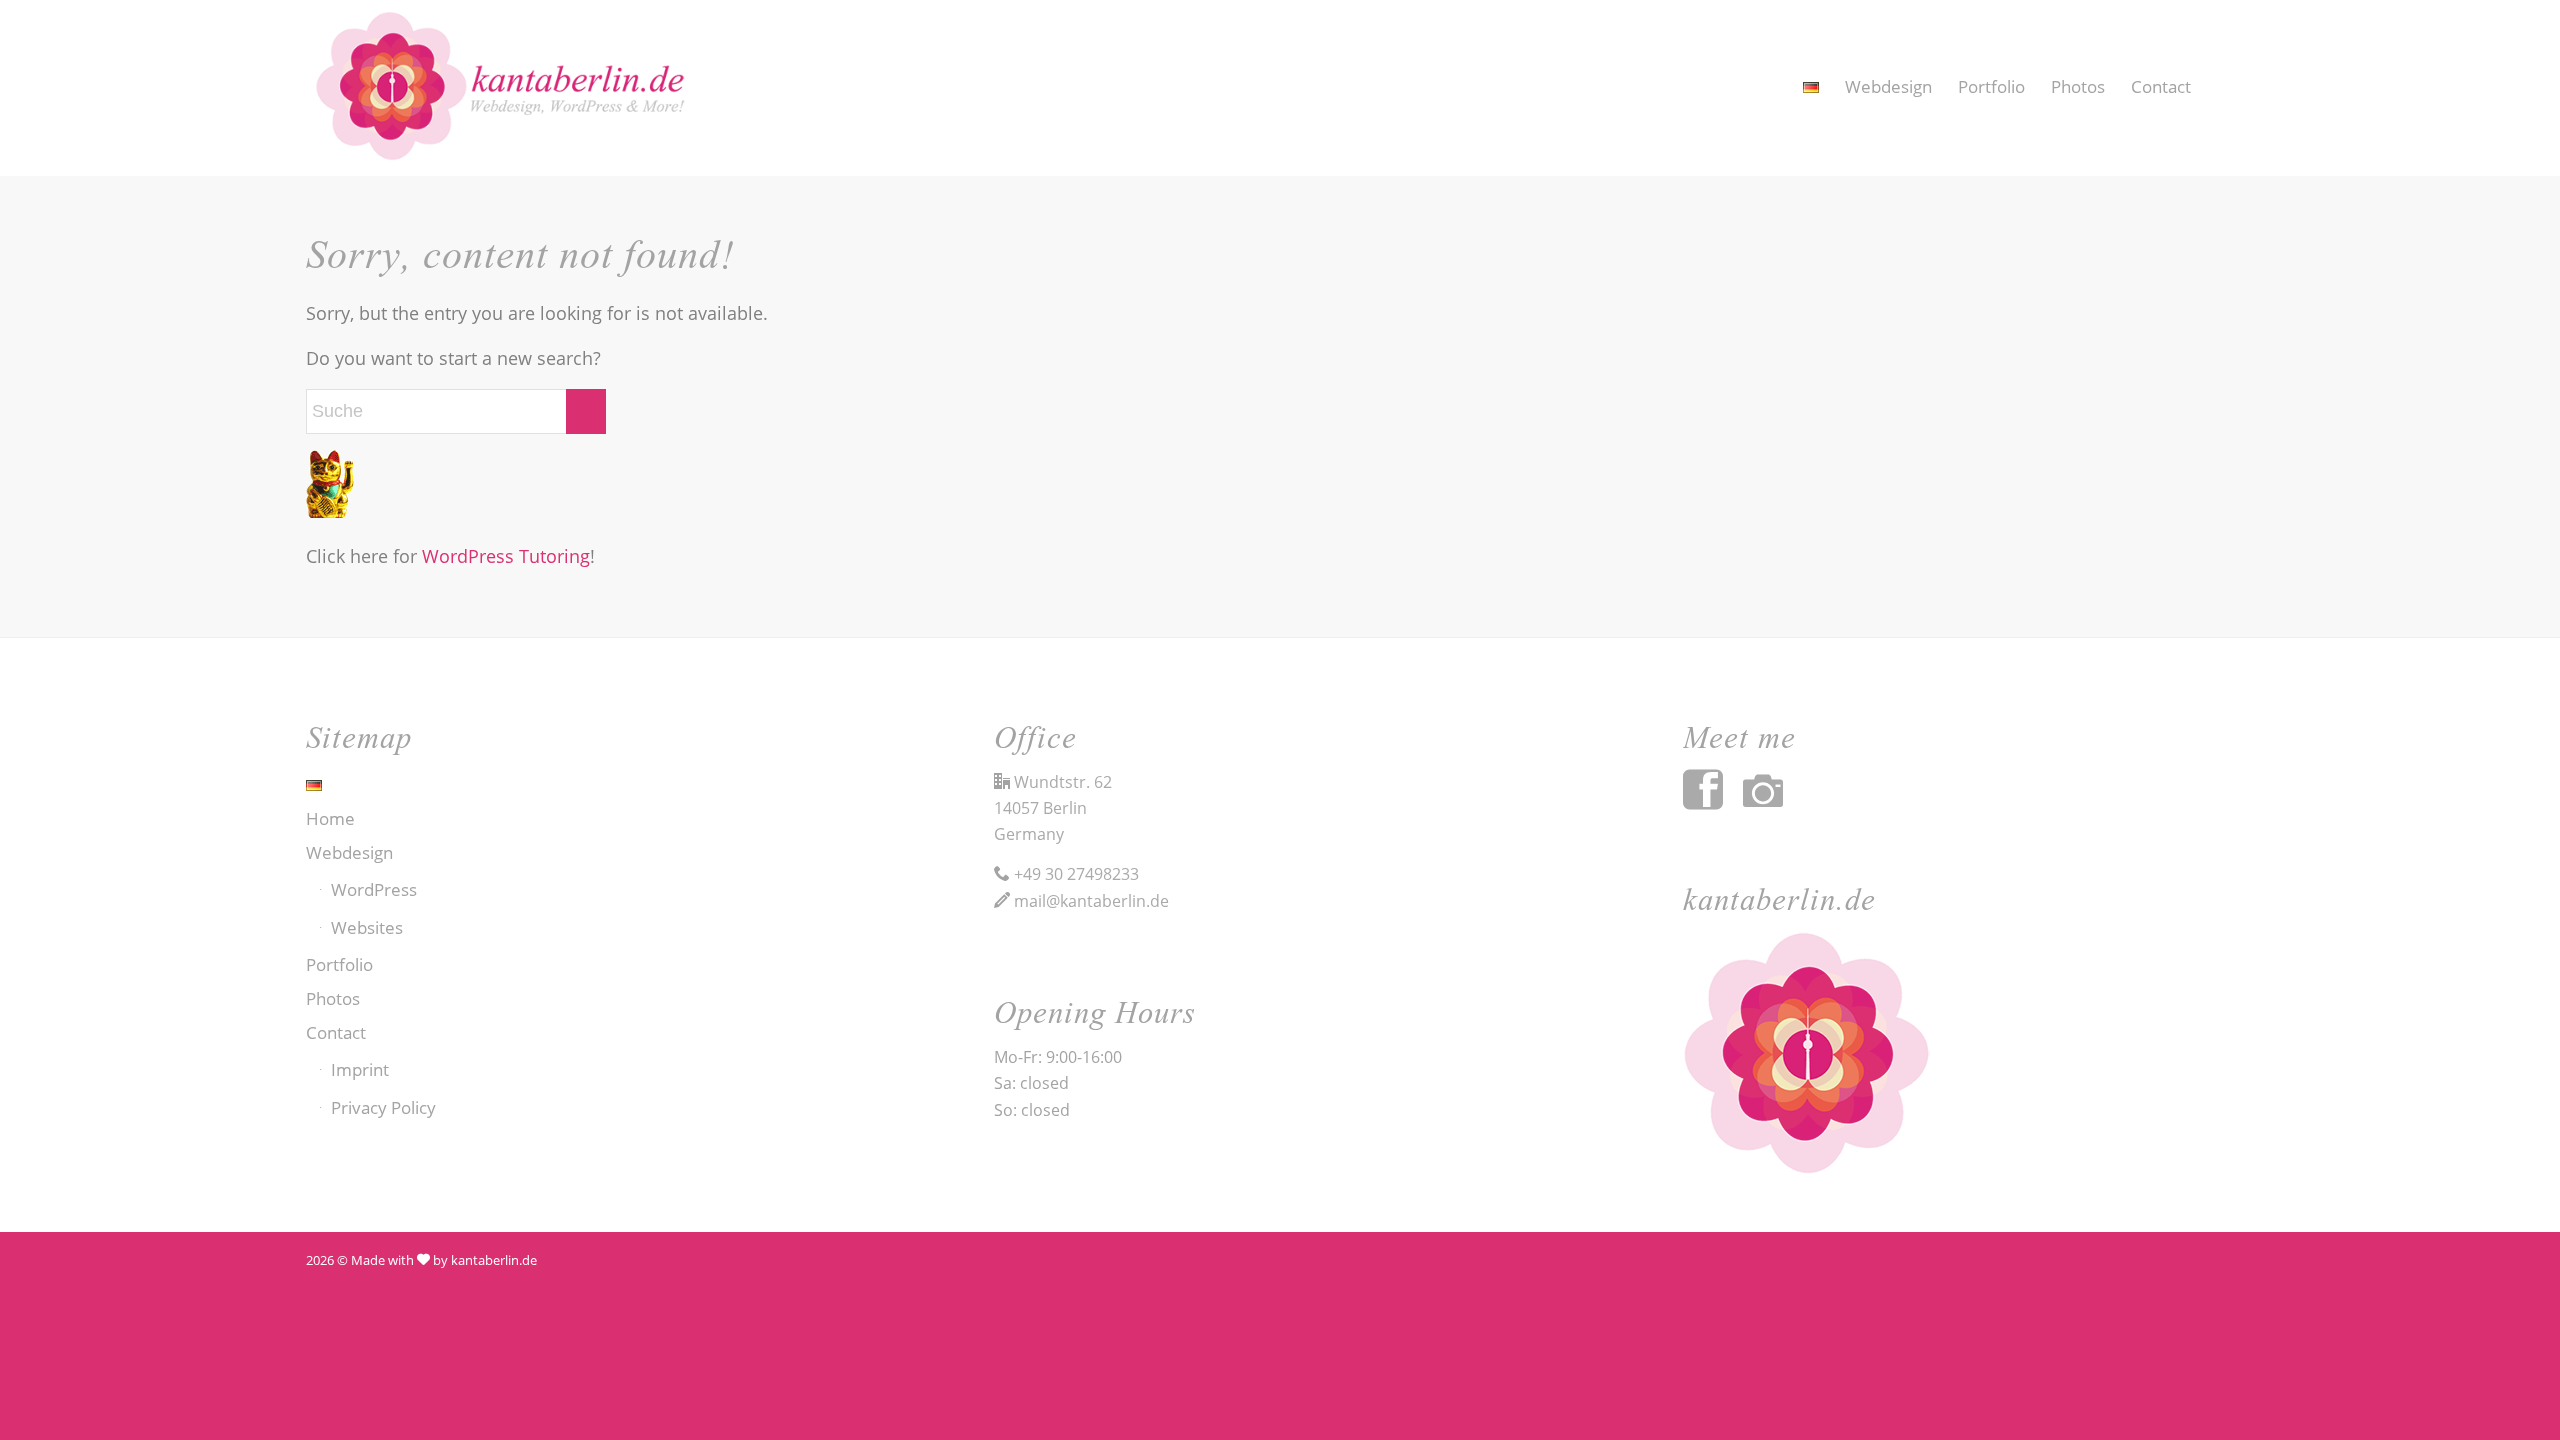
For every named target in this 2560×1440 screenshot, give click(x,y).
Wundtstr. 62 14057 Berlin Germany (1053, 808)
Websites (367, 927)
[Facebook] (1713, 801)
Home (330, 818)
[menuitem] (1811, 87)
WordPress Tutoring (506, 556)
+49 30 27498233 (1076, 874)
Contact (336, 1032)
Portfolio (339, 964)
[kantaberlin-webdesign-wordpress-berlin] (515, 88)
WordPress (374, 889)
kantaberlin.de (494, 1260)
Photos (333, 998)
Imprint (360, 1069)
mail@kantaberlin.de (1091, 901)
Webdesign (349, 852)
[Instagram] (1773, 801)
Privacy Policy (383, 1107)
